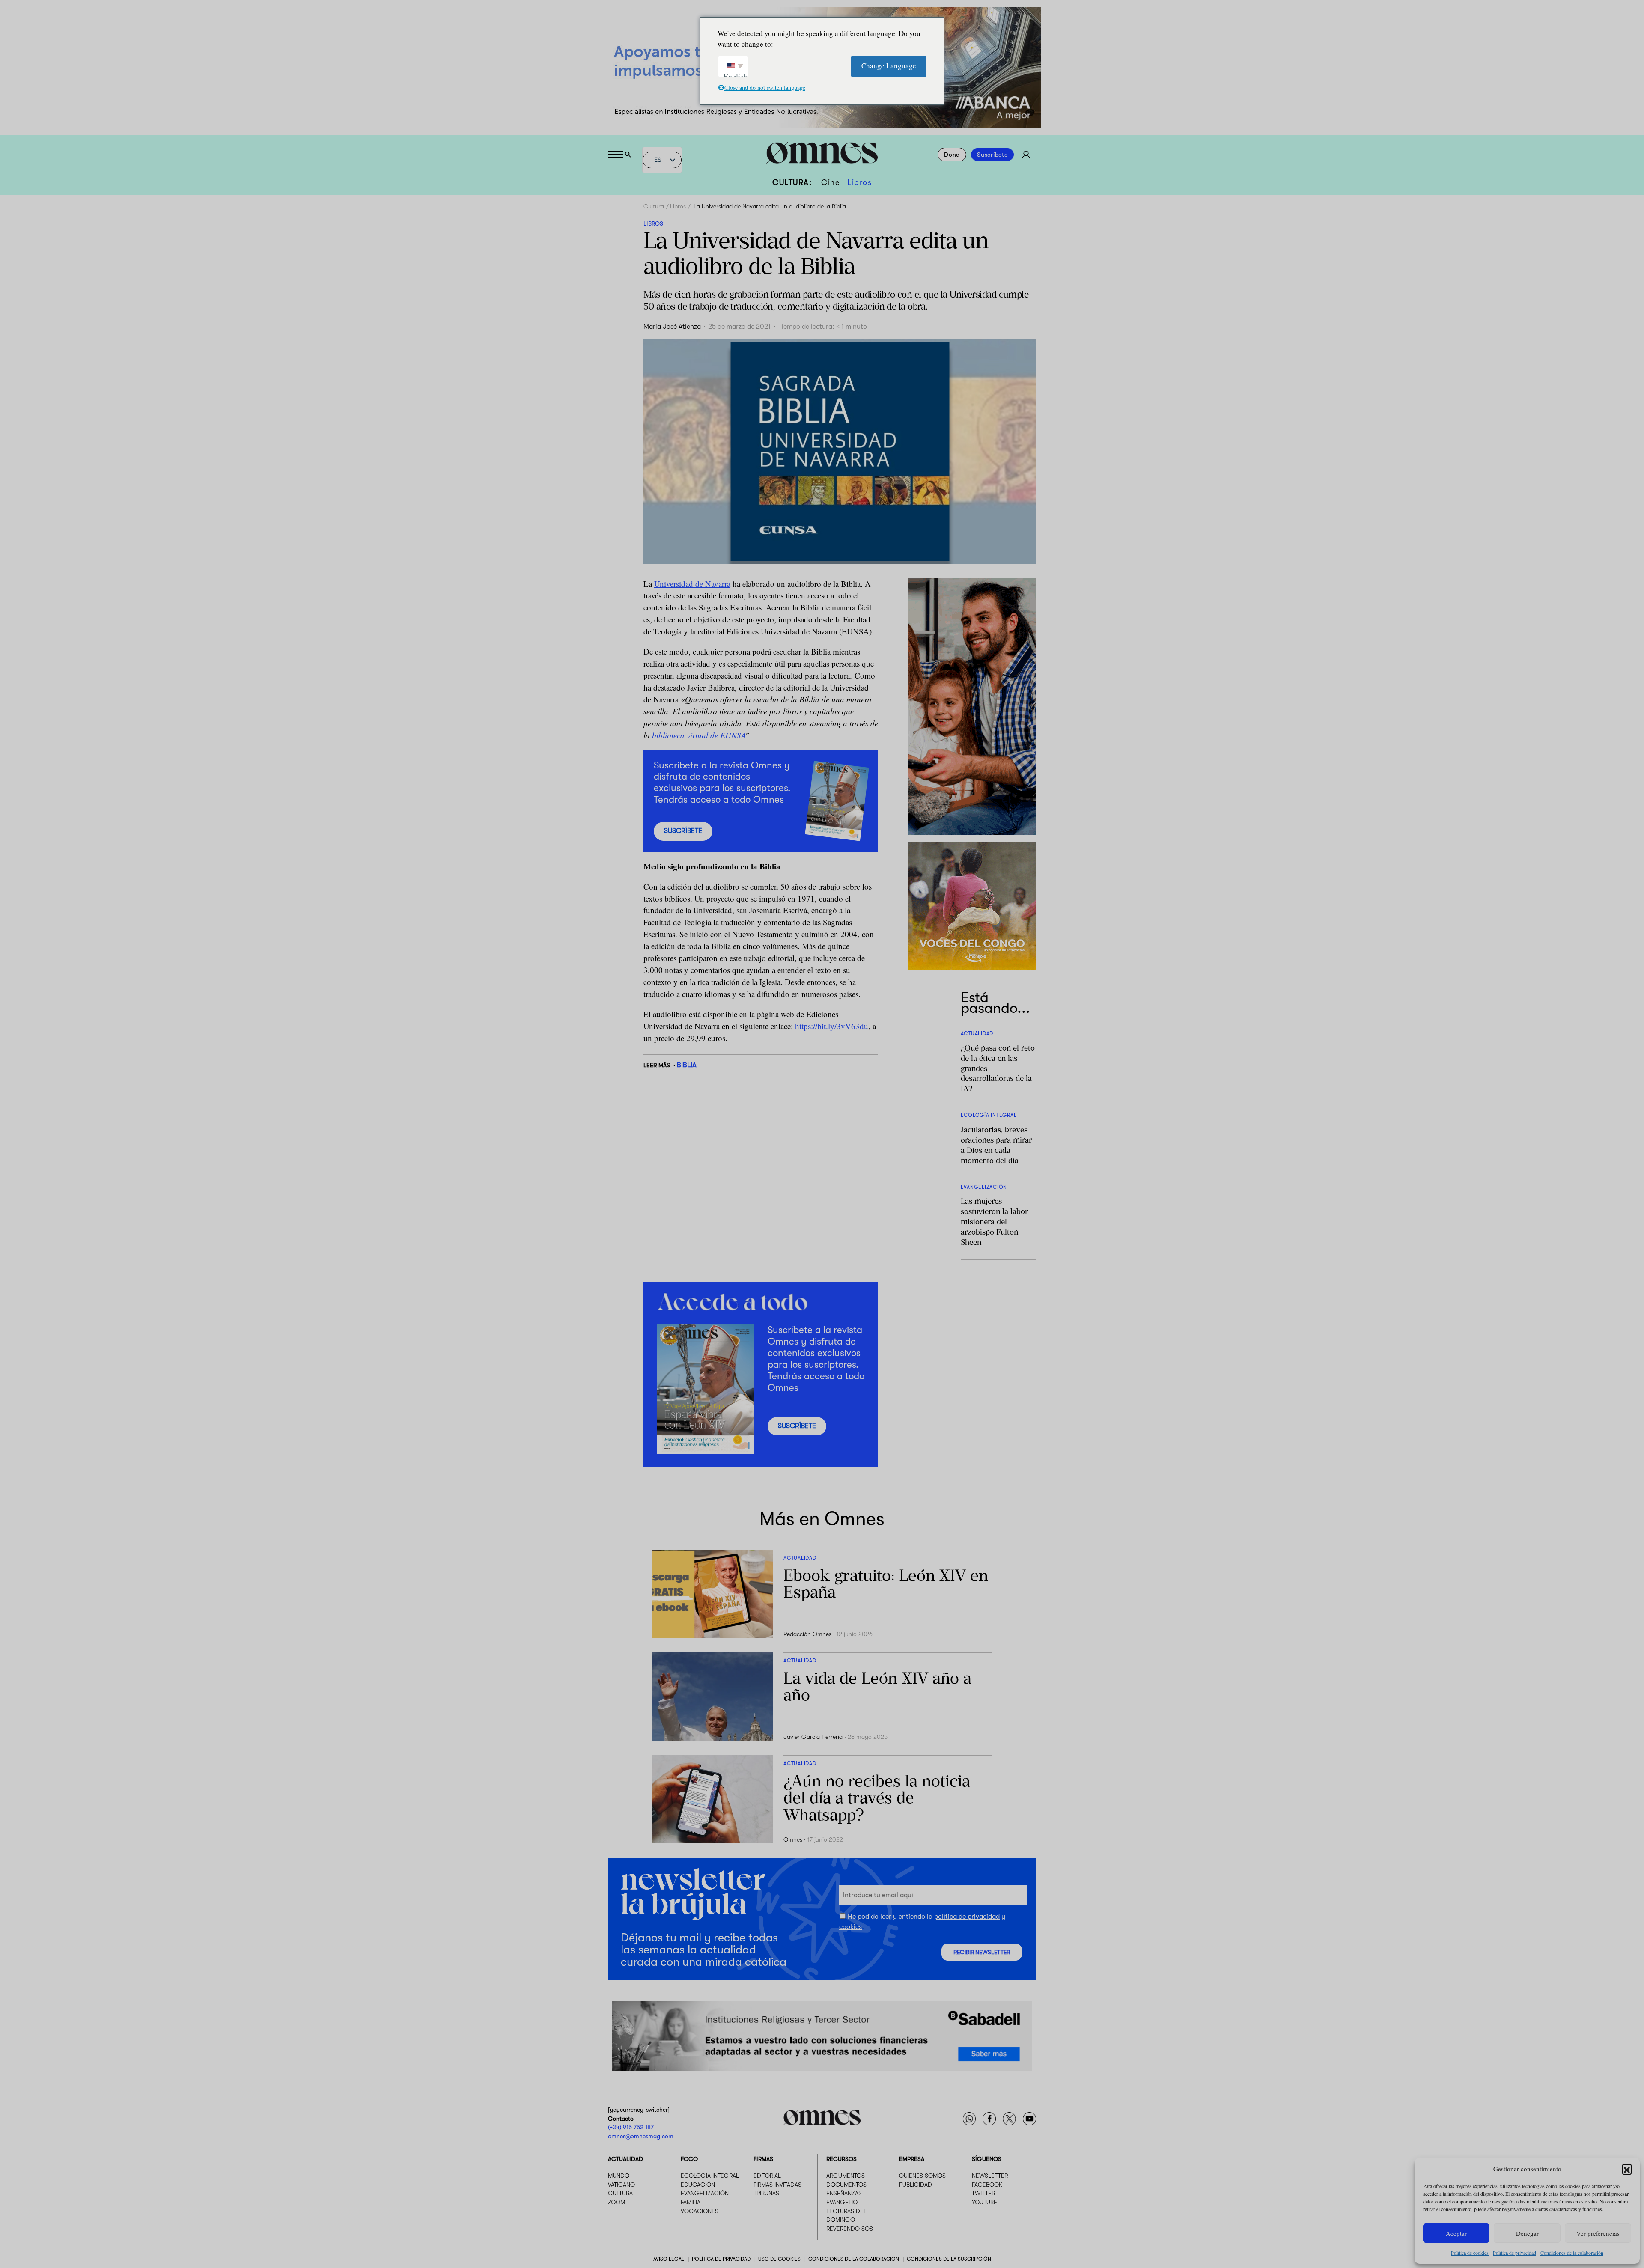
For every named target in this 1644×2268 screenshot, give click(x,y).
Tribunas (766, 2193)
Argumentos (846, 2176)
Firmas (763, 2159)
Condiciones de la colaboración (1572, 2253)
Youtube (984, 2202)
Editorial (767, 2176)
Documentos (846, 2184)
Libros (859, 182)
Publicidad (916, 2184)
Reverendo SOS (850, 2228)
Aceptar (1456, 2233)
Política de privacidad (1514, 2253)
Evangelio (842, 2202)
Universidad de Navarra (692, 584)
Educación (698, 2184)
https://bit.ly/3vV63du (832, 1026)
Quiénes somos (922, 2176)
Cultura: (792, 182)
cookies (850, 1927)
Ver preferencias (1598, 2233)
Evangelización (705, 2193)
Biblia (687, 1065)
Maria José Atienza (672, 327)
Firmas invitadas (777, 2184)
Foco (689, 2159)
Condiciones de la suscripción (949, 2259)
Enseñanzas (844, 2193)
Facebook (987, 2184)
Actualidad (625, 2159)
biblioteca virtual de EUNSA (698, 735)
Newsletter (990, 2176)
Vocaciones (700, 2211)
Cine (830, 182)
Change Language (889, 66)
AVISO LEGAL (669, 2259)
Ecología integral (710, 2176)
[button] (1627, 2169)
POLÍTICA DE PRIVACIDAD (721, 2259)
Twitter (983, 2193)
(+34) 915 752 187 (631, 2127)
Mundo (619, 2176)
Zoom (616, 2202)
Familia (691, 2202)
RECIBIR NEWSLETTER (982, 1952)
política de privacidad (967, 1917)
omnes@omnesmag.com (641, 2136)
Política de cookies (1470, 2253)
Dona (952, 155)
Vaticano (621, 2184)
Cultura (654, 206)
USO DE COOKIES (779, 2259)
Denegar (1527, 2233)
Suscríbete (992, 155)
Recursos (841, 2159)
